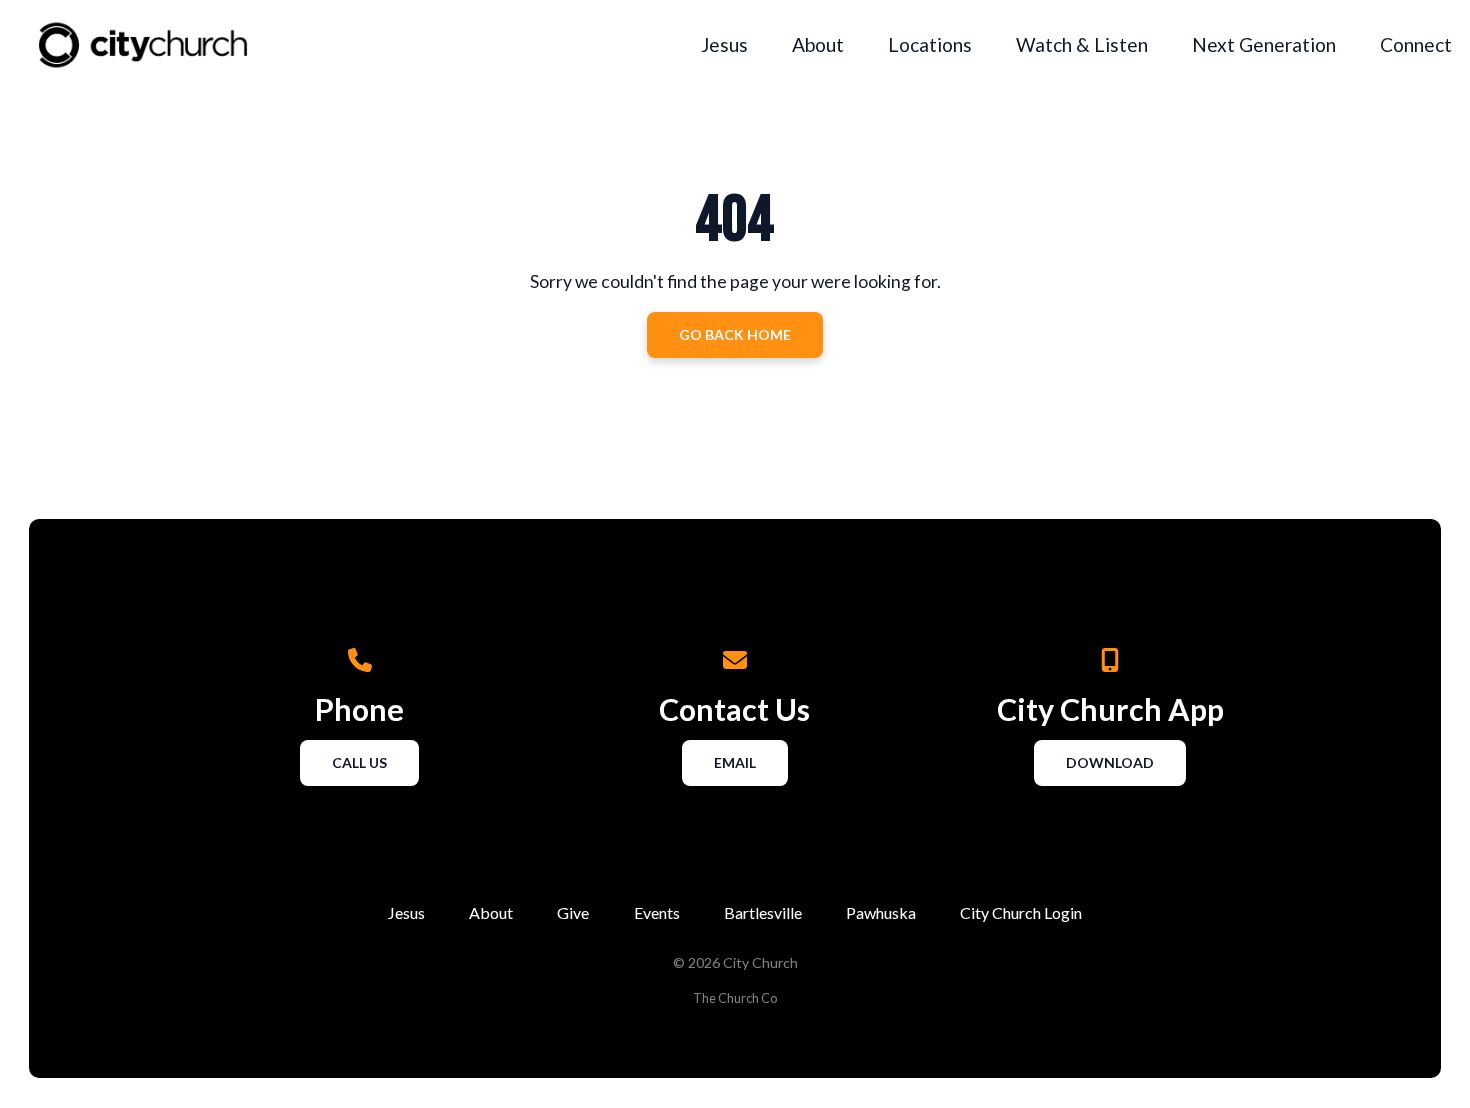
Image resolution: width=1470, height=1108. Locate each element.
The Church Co (735, 998)
